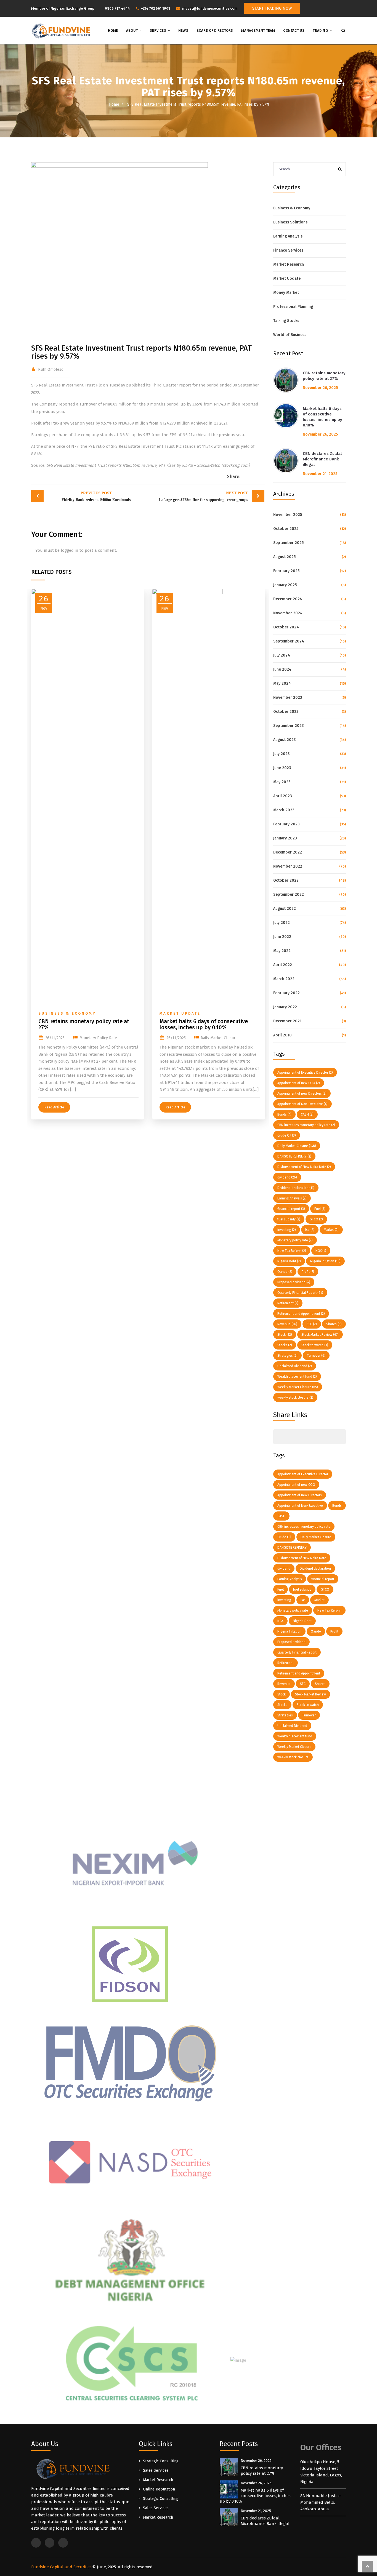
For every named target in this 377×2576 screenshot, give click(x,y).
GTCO (316, 1219)
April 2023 (283, 796)
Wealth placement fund (297, 1377)
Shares (334, 1324)
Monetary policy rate (98, 1038)
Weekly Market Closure (298, 1387)
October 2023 (286, 712)
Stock (285, 1335)
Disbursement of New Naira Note (304, 1167)
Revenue (287, 1324)
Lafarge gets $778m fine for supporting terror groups (203, 496)
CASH (307, 1114)
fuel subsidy (289, 1219)
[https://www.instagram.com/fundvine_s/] (344, 8)
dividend (287, 1177)
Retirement (288, 1303)
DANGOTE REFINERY (294, 1156)
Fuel (320, 1209)
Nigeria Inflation (325, 1261)
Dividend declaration (296, 1188)
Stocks (285, 1345)
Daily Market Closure (219, 1038)
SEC (312, 1324)
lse (310, 1230)
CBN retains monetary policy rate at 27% (84, 1024)
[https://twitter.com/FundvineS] (326, 8)
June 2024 (282, 669)
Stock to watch (315, 1345)
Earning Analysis (288, 236)
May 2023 (282, 782)
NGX (321, 1251)
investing (287, 1230)
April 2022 (283, 965)
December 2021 (287, 1021)
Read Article (54, 1107)
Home (113, 30)
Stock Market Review (320, 1335)
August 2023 (285, 740)
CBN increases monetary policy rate (306, 1125)
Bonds (284, 1114)
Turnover (316, 1356)
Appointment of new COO (299, 1083)
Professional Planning (293, 307)
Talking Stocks (286, 321)
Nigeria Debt (289, 1261)
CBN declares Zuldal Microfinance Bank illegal (322, 459)
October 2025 (286, 529)
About (132, 30)
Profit (308, 1272)
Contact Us (294, 30)
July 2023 (282, 754)
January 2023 (285, 838)
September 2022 (289, 894)
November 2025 (288, 515)
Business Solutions (290, 222)
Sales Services (156, 2470)
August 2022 (285, 909)
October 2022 (286, 880)
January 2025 (285, 585)
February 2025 (286, 571)
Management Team (258, 30)
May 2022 (282, 951)
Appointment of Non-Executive (302, 1104)
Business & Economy (67, 1013)
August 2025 (284, 557)
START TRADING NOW (272, 8)
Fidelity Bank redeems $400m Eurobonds (96, 496)
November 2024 (288, 613)
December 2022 (288, 852)
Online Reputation (159, 2489)
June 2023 (282, 768)
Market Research (289, 264)
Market (331, 1230)
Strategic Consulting (161, 2461)
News (183, 30)
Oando (285, 1272)
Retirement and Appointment (301, 1314)
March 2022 (284, 979)
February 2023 (286, 824)
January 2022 (285, 1007)
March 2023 (284, 810)
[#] (279, 1437)
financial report (291, 1209)
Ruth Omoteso (51, 370)
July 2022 (282, 923)
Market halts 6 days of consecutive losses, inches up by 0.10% (204, 1024)
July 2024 (282, 655)
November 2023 (288, 698)
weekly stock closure (295, 1398)
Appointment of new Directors (302, 1094)
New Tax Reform (292, 1251)
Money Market (286, 293)
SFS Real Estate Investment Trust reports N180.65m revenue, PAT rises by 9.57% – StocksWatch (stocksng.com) (148, 465)
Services (158, 30)
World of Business (290, 335)
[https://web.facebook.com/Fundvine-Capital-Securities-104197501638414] (335, 8)
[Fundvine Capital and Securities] (61, 31)
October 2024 (286, 627)
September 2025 (288, 543)
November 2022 (288, 866)
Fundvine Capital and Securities (61, 2567)
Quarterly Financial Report (300, 1293)
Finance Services (288, 250)
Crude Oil (287, 1135)
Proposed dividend (294, 1282)
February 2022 (286, 993)
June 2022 (282, 937)
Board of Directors (215, 30)
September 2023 (289, 726)
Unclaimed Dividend (295, 1366)
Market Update (180, 1013)
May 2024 (282, 683)
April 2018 (282, 1035)
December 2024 (288, 599)
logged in (70, 550)
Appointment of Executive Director (305, 1073)
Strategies (287, 1356)
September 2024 (289, 641)
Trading (320, 30)
